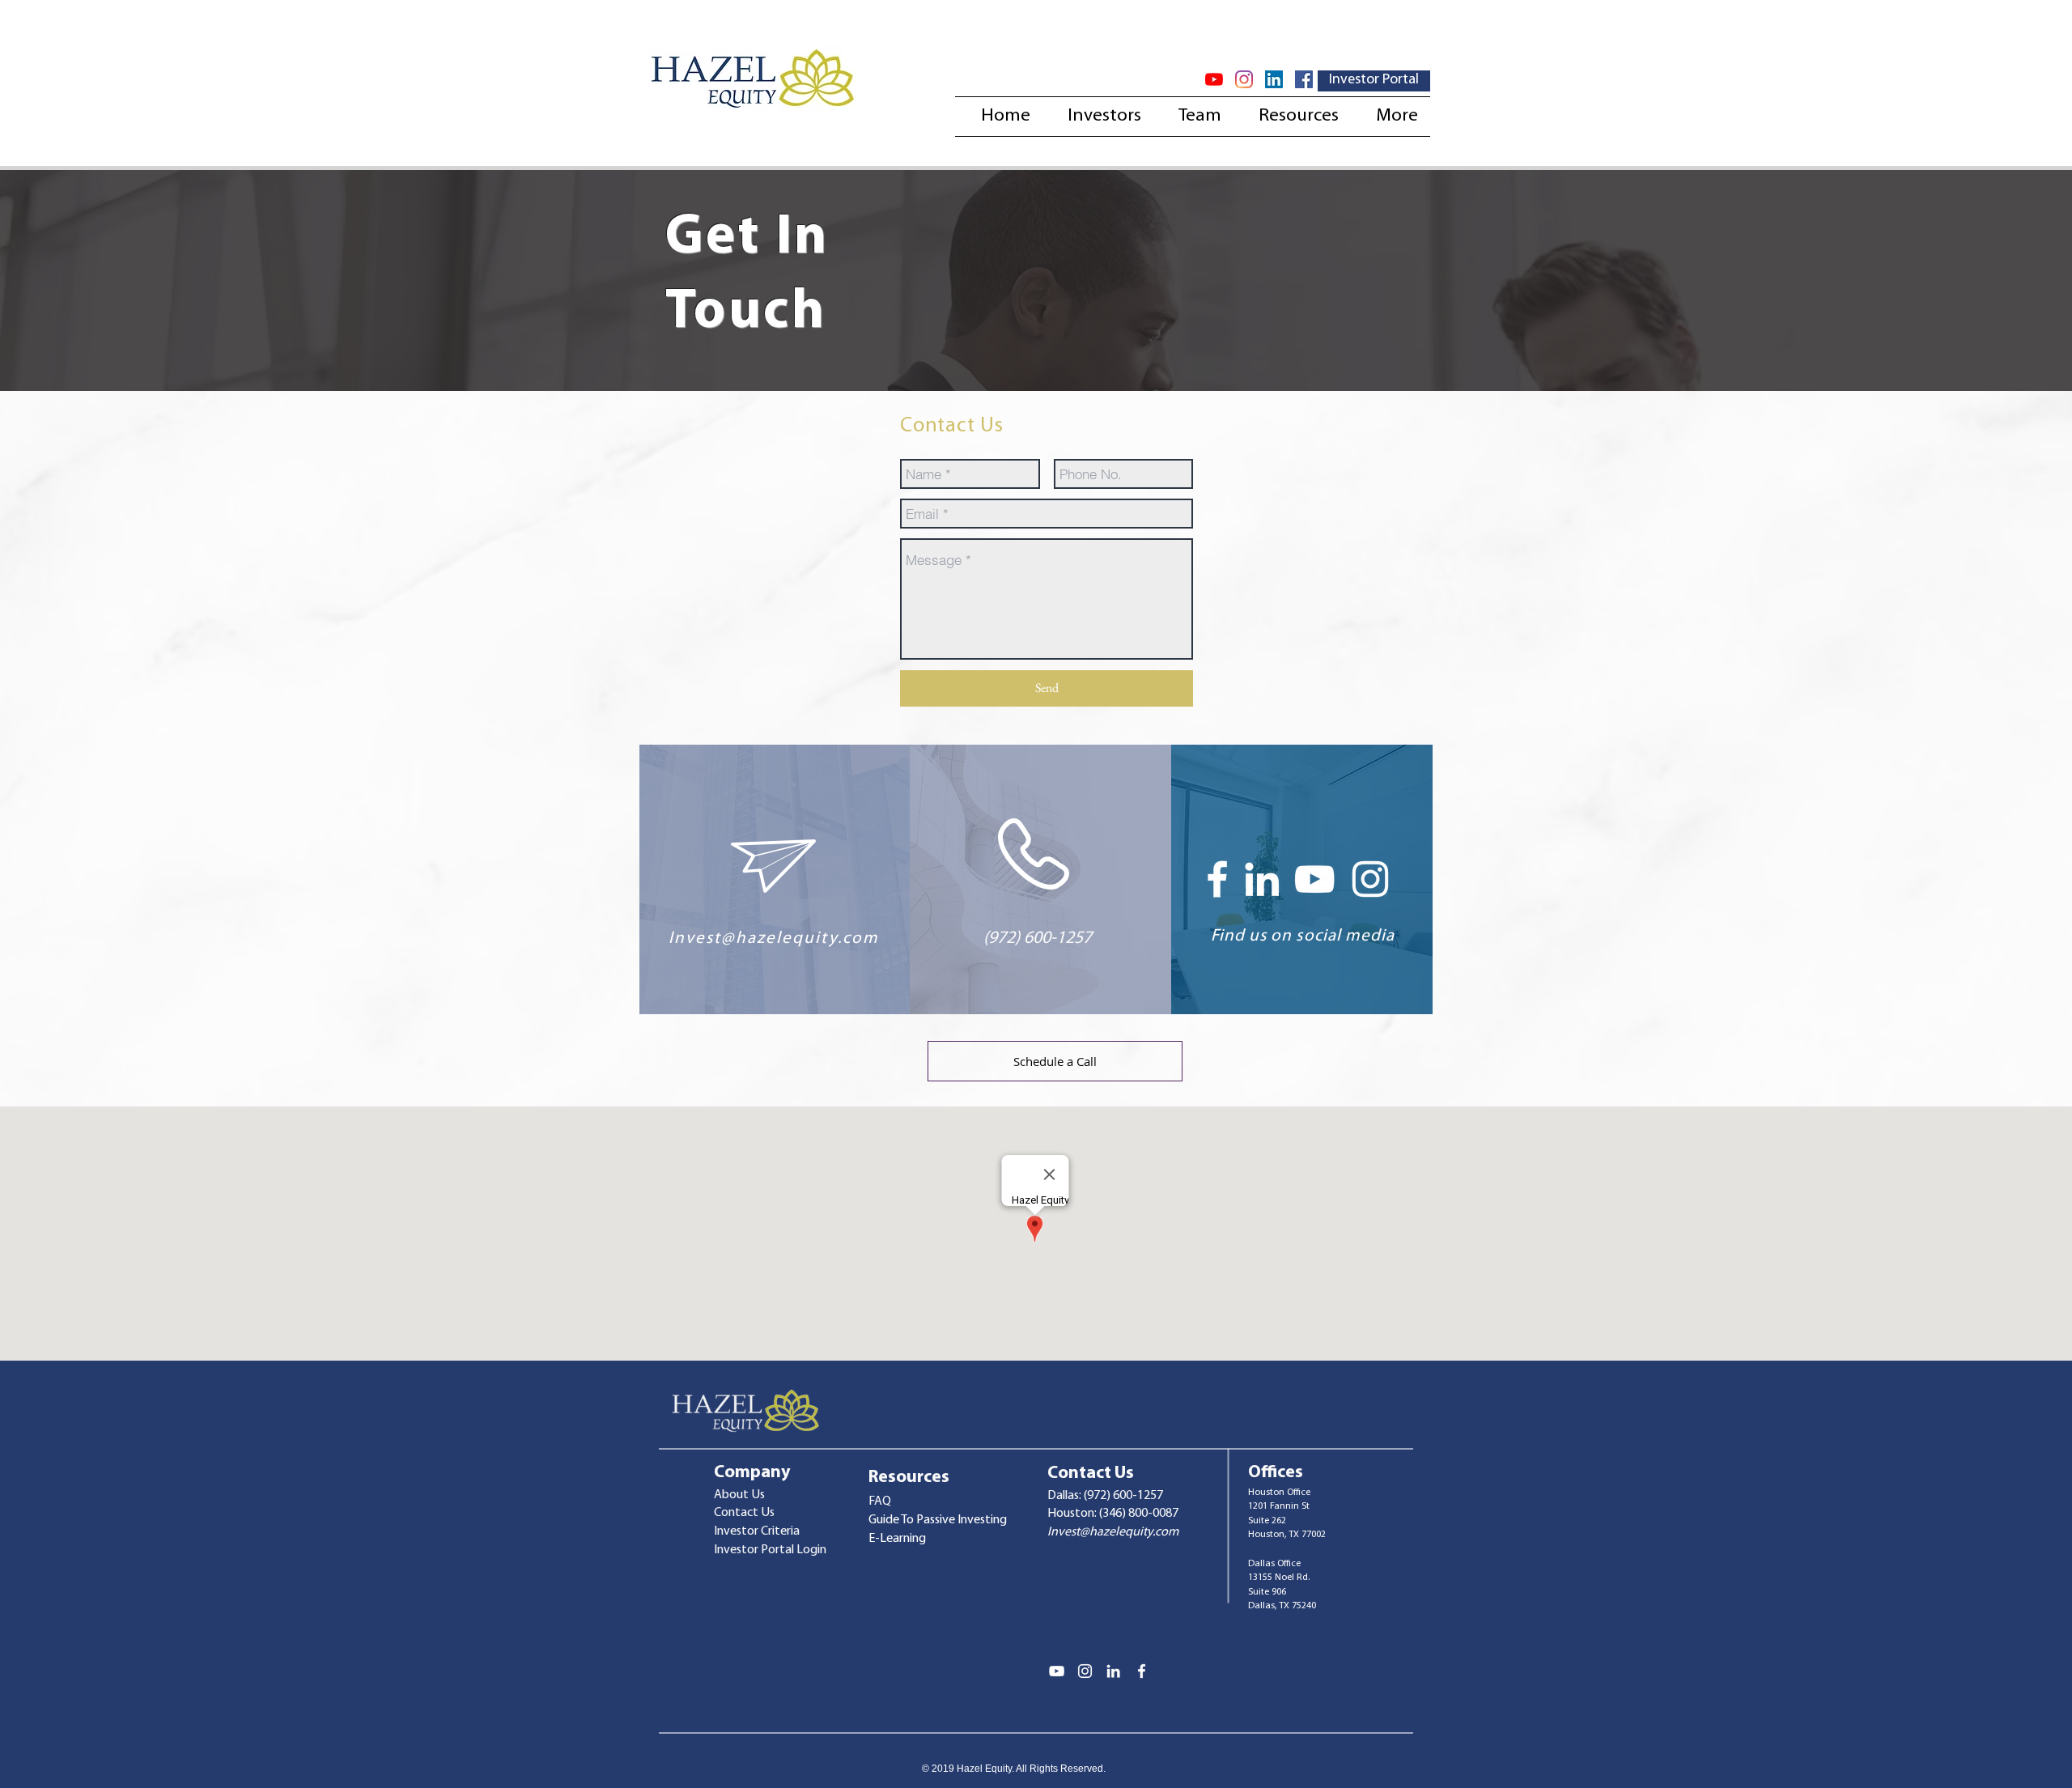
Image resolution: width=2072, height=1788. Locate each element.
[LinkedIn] (1274, 79)
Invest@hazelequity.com (774, 939)
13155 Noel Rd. (1279, 1578)
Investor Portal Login (770, 1550)
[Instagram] (1244, 79)
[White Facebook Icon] (1217, 879)
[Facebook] (1304, 79)
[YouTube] (1214, 79)
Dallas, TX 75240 (1282, 1606)
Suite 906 (1267, 1592)
